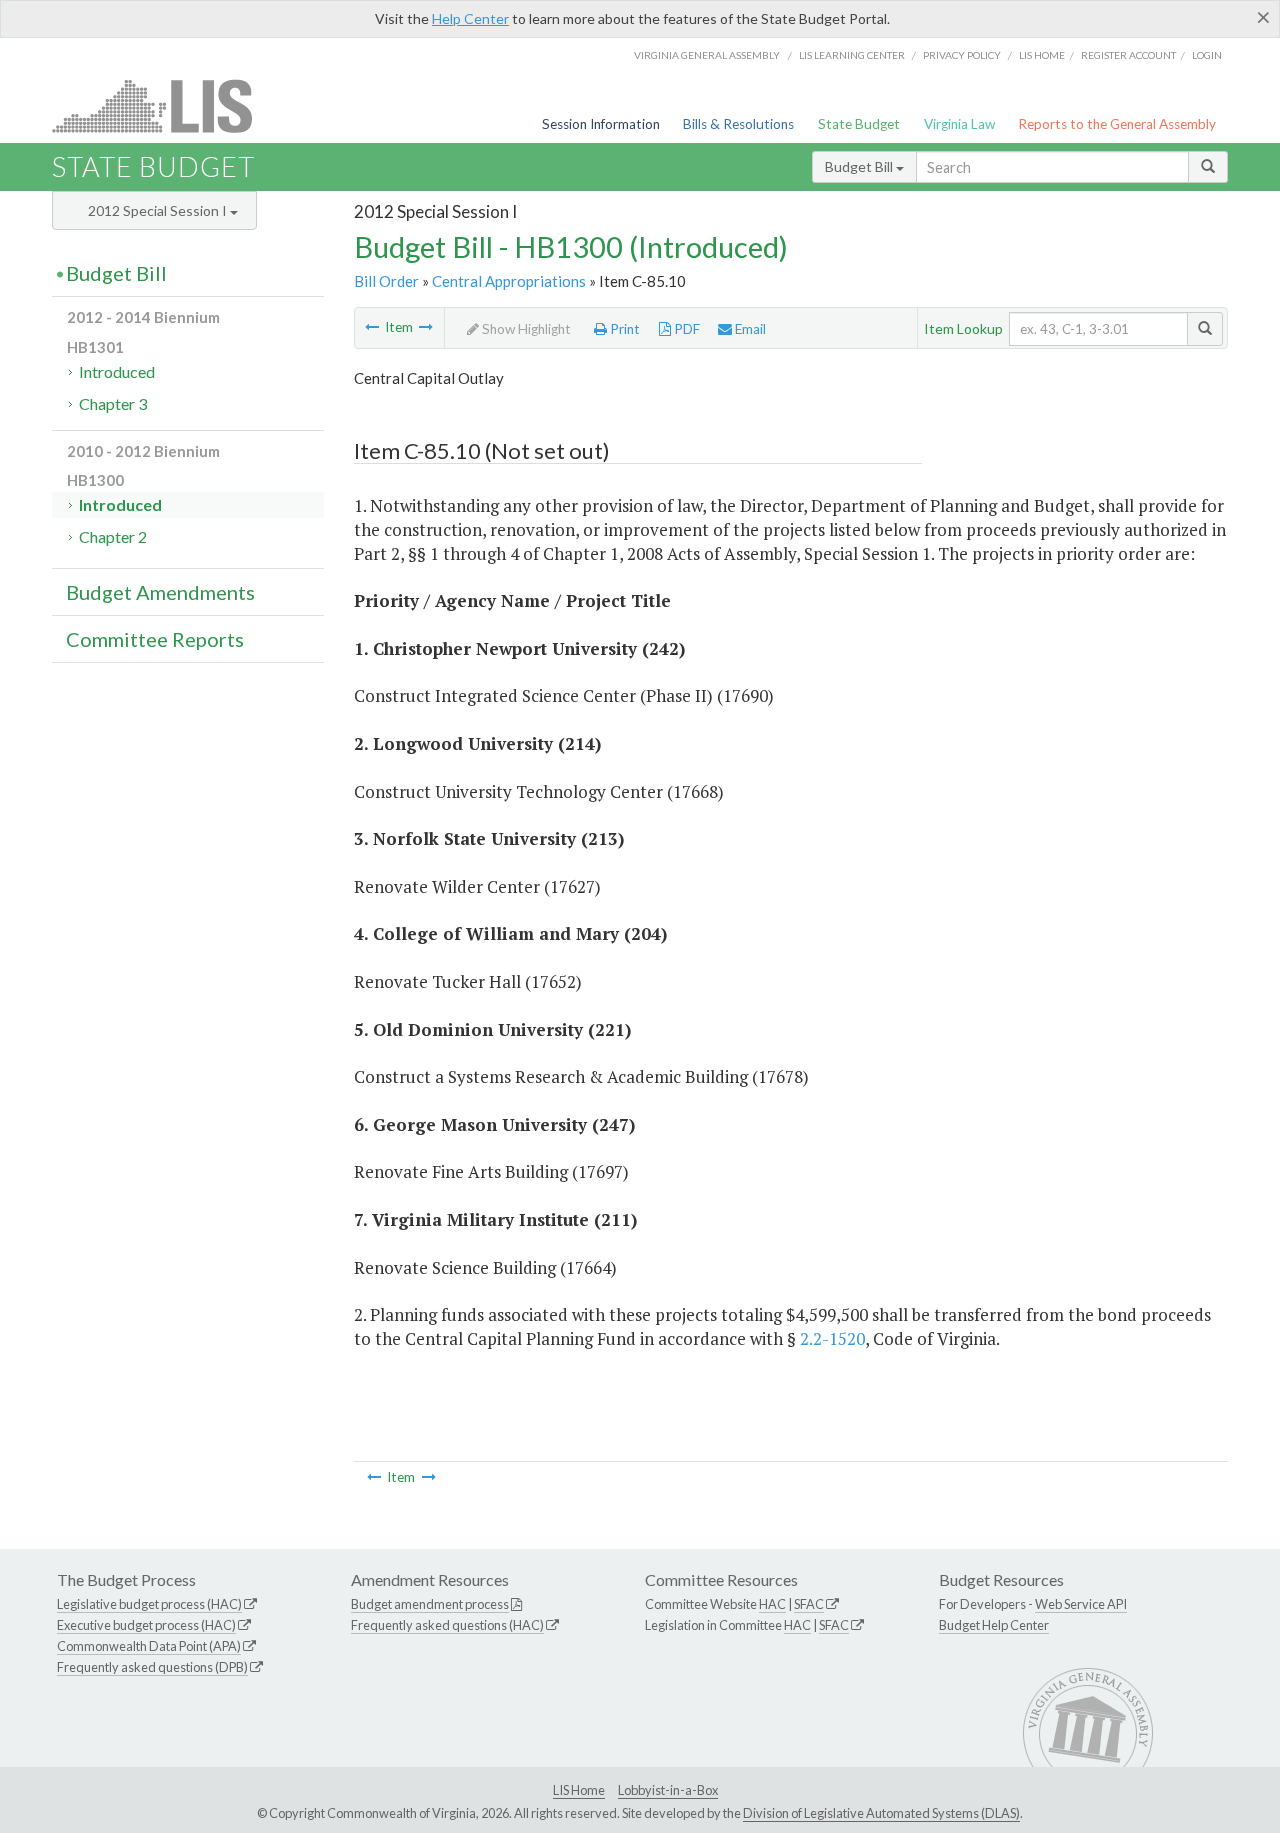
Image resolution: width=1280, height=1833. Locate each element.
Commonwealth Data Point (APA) (149, 1646)
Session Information (601, 124)
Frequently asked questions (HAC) (447, 1625)
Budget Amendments (160, 592)
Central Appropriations (509, 281)
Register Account (1128, 55)
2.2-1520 (832, 1338)
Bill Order (386, 281)
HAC (772, 1604)
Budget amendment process (430, 1604)
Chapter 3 (113, 403)
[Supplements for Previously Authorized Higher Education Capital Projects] (372, 327)
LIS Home (579, 1790)
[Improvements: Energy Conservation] (426, 327)
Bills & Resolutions (738, 124)
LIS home (1042, 55)
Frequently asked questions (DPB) (152, 1667)
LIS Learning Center (852, 55)
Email (749, 329)
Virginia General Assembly (707, 55)
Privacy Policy (962, 55)
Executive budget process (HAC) (146, 1625)
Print (623, 329)
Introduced (117, 371)
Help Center (470, 18)
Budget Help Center (994, 1625)
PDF (685, 329)
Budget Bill (860, 166)
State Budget (859, 124)
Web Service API (1081, 1604)
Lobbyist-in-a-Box (668, 1790)
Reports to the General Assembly (1117, 124)
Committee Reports (155, 639)
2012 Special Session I (159, 210)
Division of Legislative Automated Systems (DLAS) (881, 1813)
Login (1207, 55)
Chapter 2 (113, 536)
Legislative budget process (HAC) (149, 1604)
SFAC (809, 1604)
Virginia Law (959, 124)
